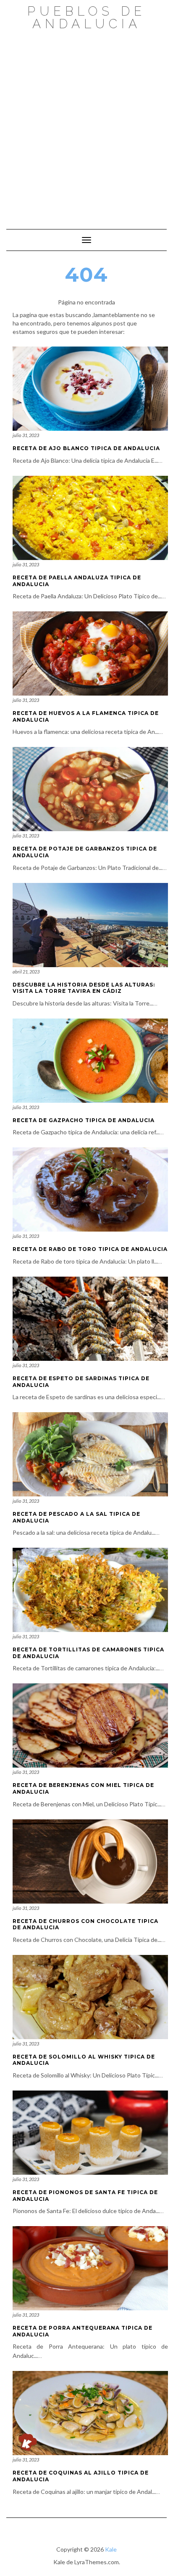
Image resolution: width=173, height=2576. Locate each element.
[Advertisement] (86, 125)
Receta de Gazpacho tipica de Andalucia (84, 1120)
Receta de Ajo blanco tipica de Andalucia (86, 448)
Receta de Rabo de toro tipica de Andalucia (90, 1249)
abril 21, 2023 (26, 972)
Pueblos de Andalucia (86, 17)
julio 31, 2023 (26, 435)
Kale (111, 2549)
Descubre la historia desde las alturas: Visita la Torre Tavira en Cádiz (84, 988)
